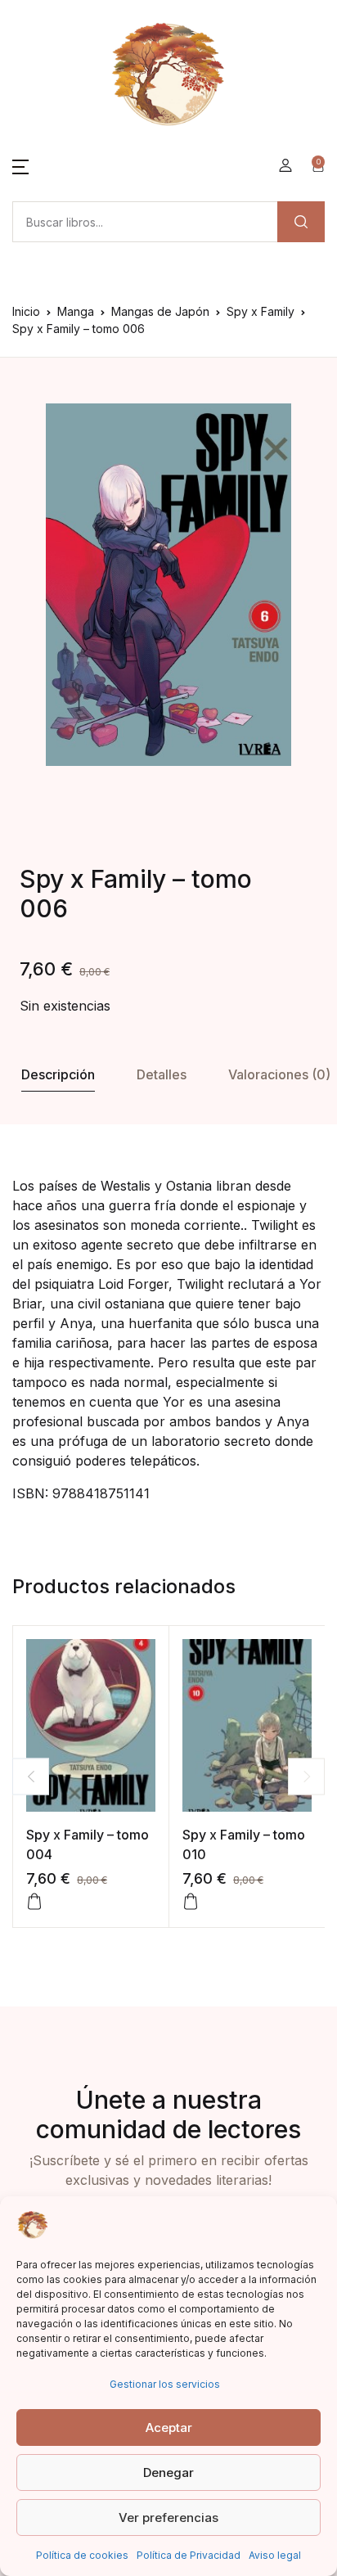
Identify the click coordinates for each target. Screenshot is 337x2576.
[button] (20, 165)
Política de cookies (82, 2555)
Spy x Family (261, 311)
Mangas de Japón (160, 311)
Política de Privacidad (189, 2555)
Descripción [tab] (58, 1074)
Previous (31, 1776)
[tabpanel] (168, 585)
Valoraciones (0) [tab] (279, 1074)
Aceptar (169, 2427)
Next (306, 1776)
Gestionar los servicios (165, 2384)
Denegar (168, 2472)
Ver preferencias (168, 2517)
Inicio (26, 311)
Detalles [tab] (162, 1074)
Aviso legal (275, 2555)
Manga (76, 311)
